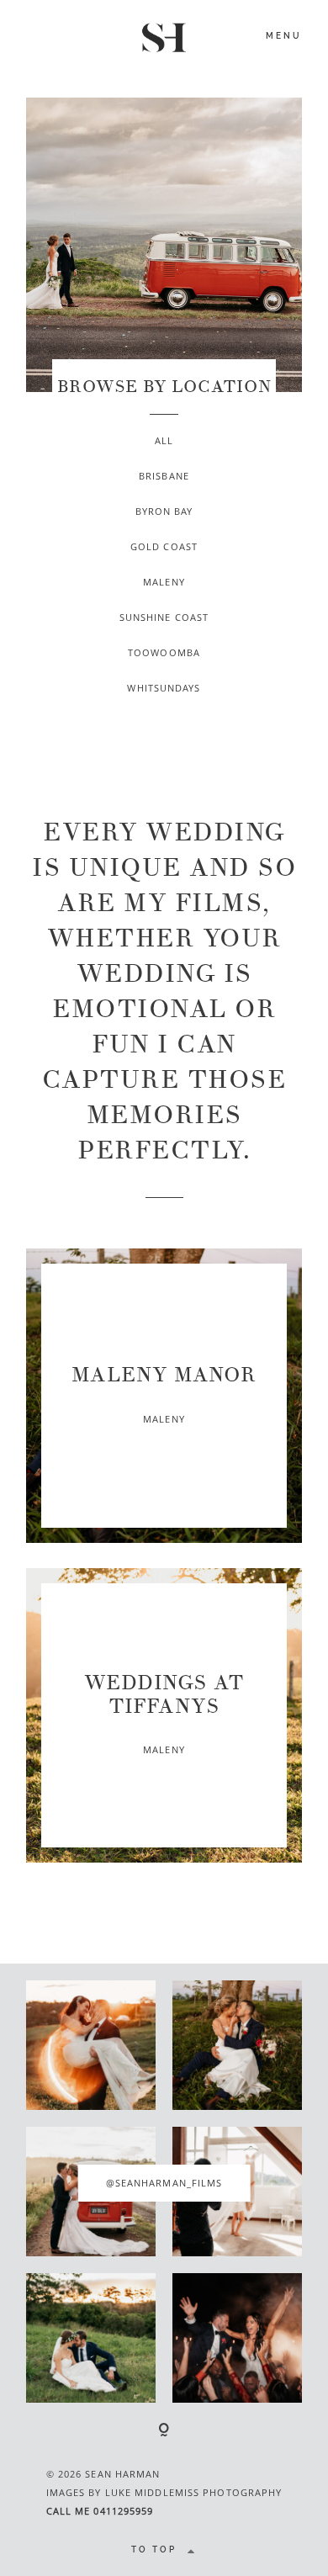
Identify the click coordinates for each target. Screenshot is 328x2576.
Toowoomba (164, 652)
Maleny (164, 582)
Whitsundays (164, 688)
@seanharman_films (164, 2183)
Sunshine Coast (164, 617)
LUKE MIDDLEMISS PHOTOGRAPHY (194, 2492)
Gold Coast (164, 546)
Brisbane (164, 476)
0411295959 (123, 2511)
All (164, 440)
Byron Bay (164, 511)
